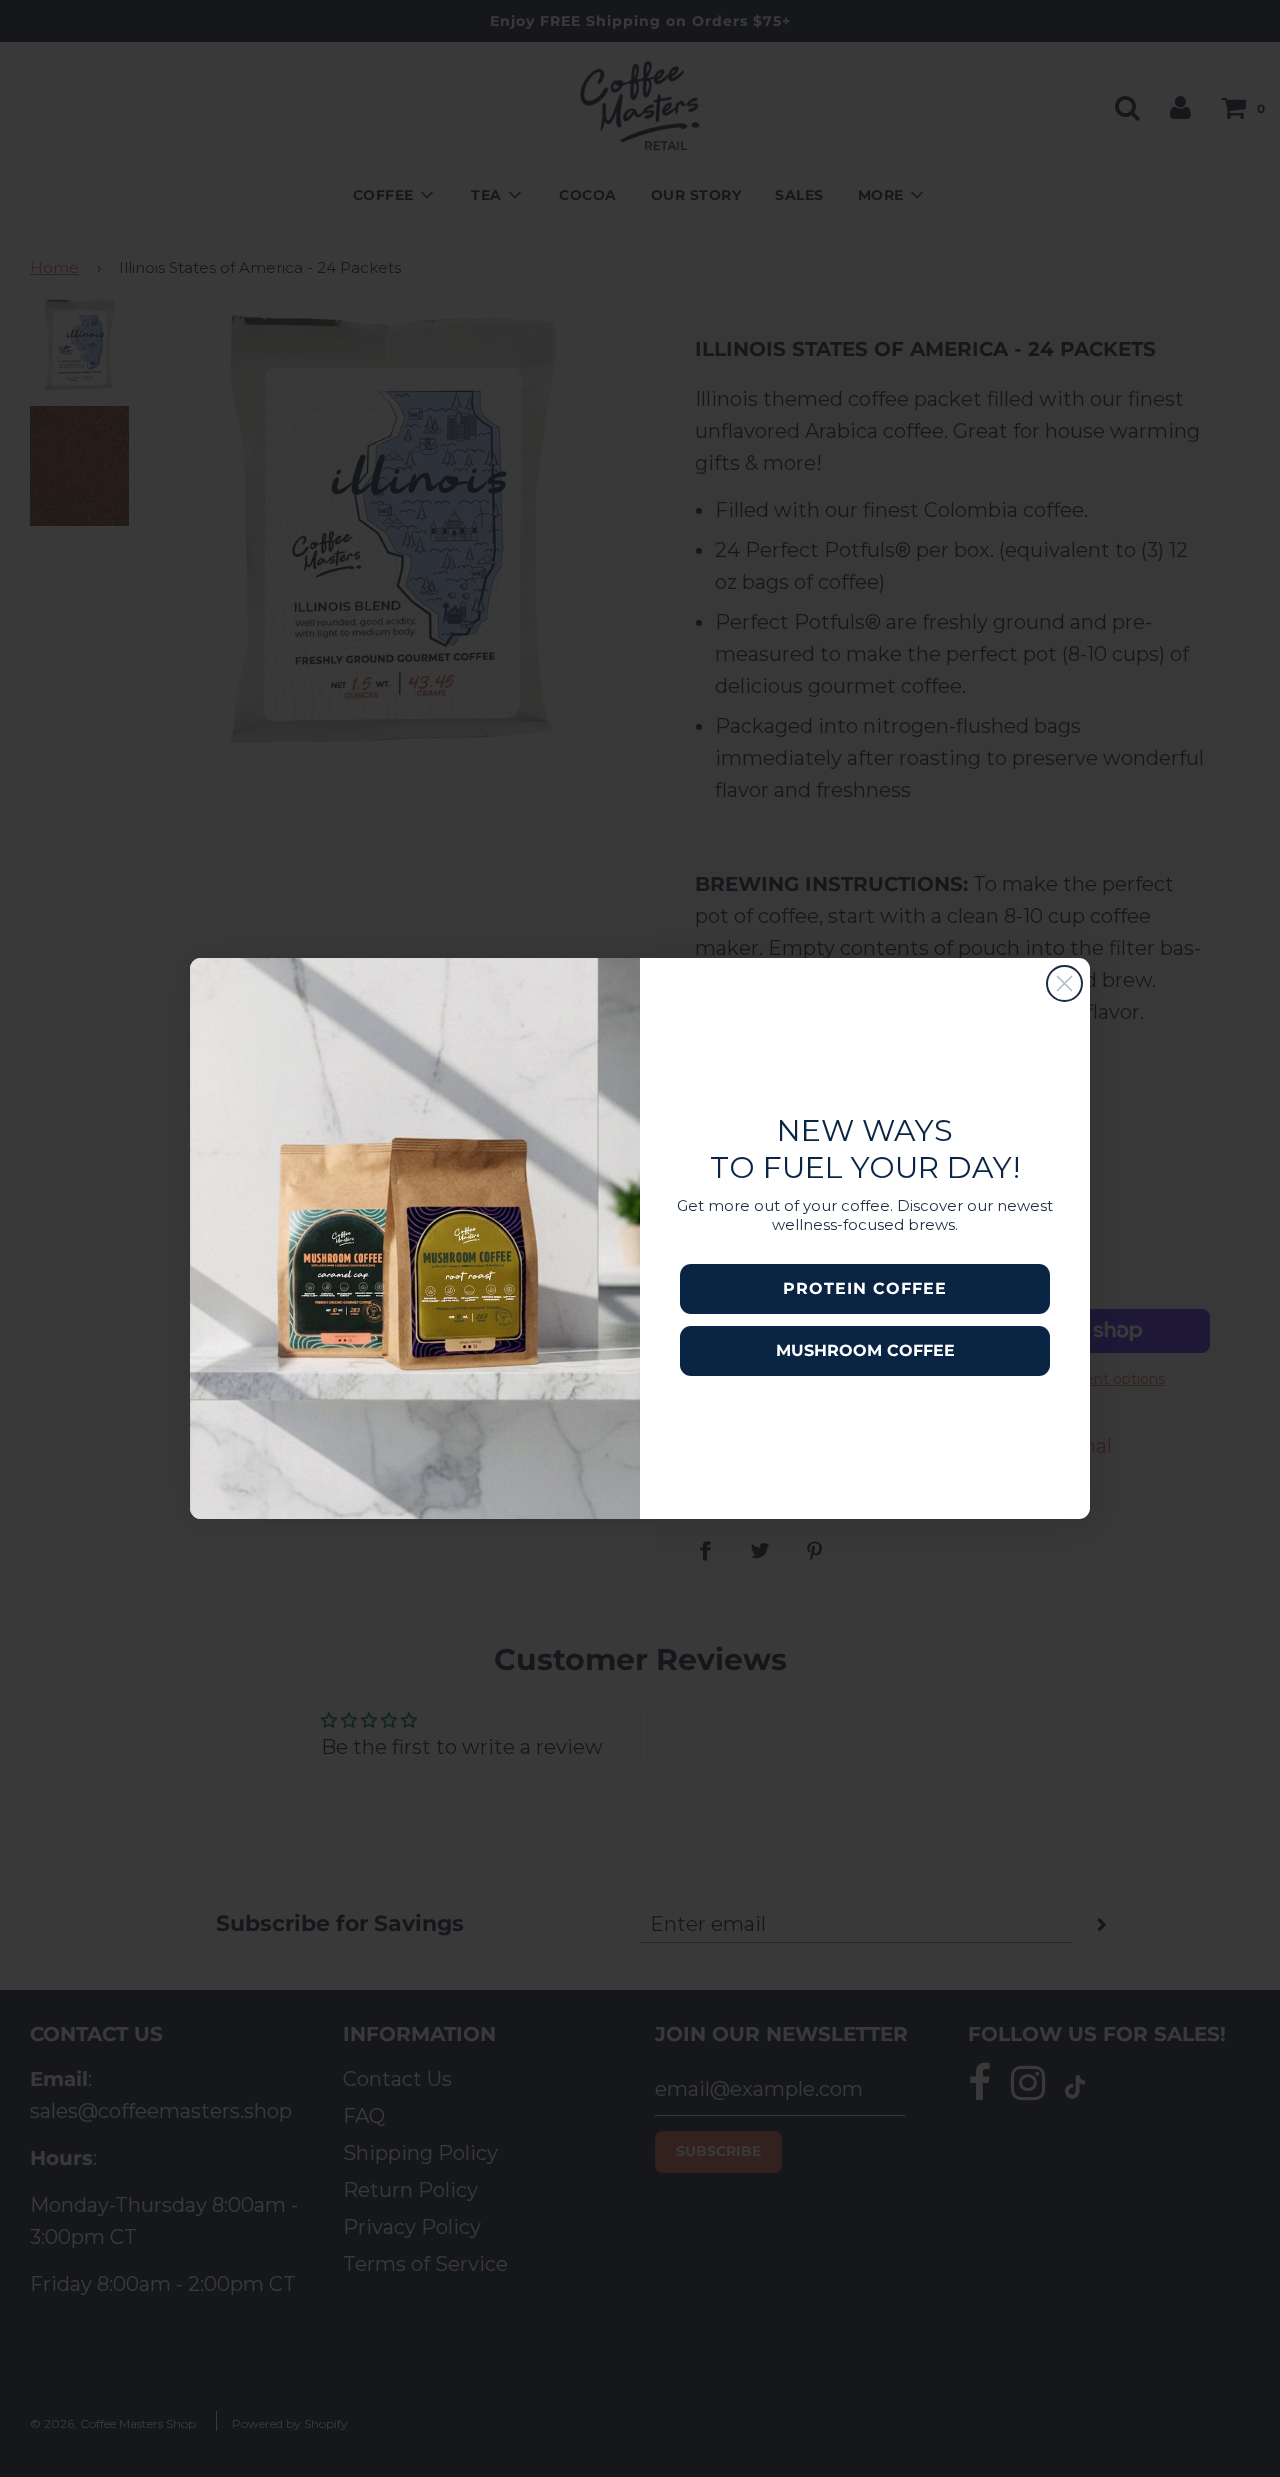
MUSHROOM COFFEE (865, 1350)
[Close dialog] (1064, 983)
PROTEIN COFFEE (865, 1288)
